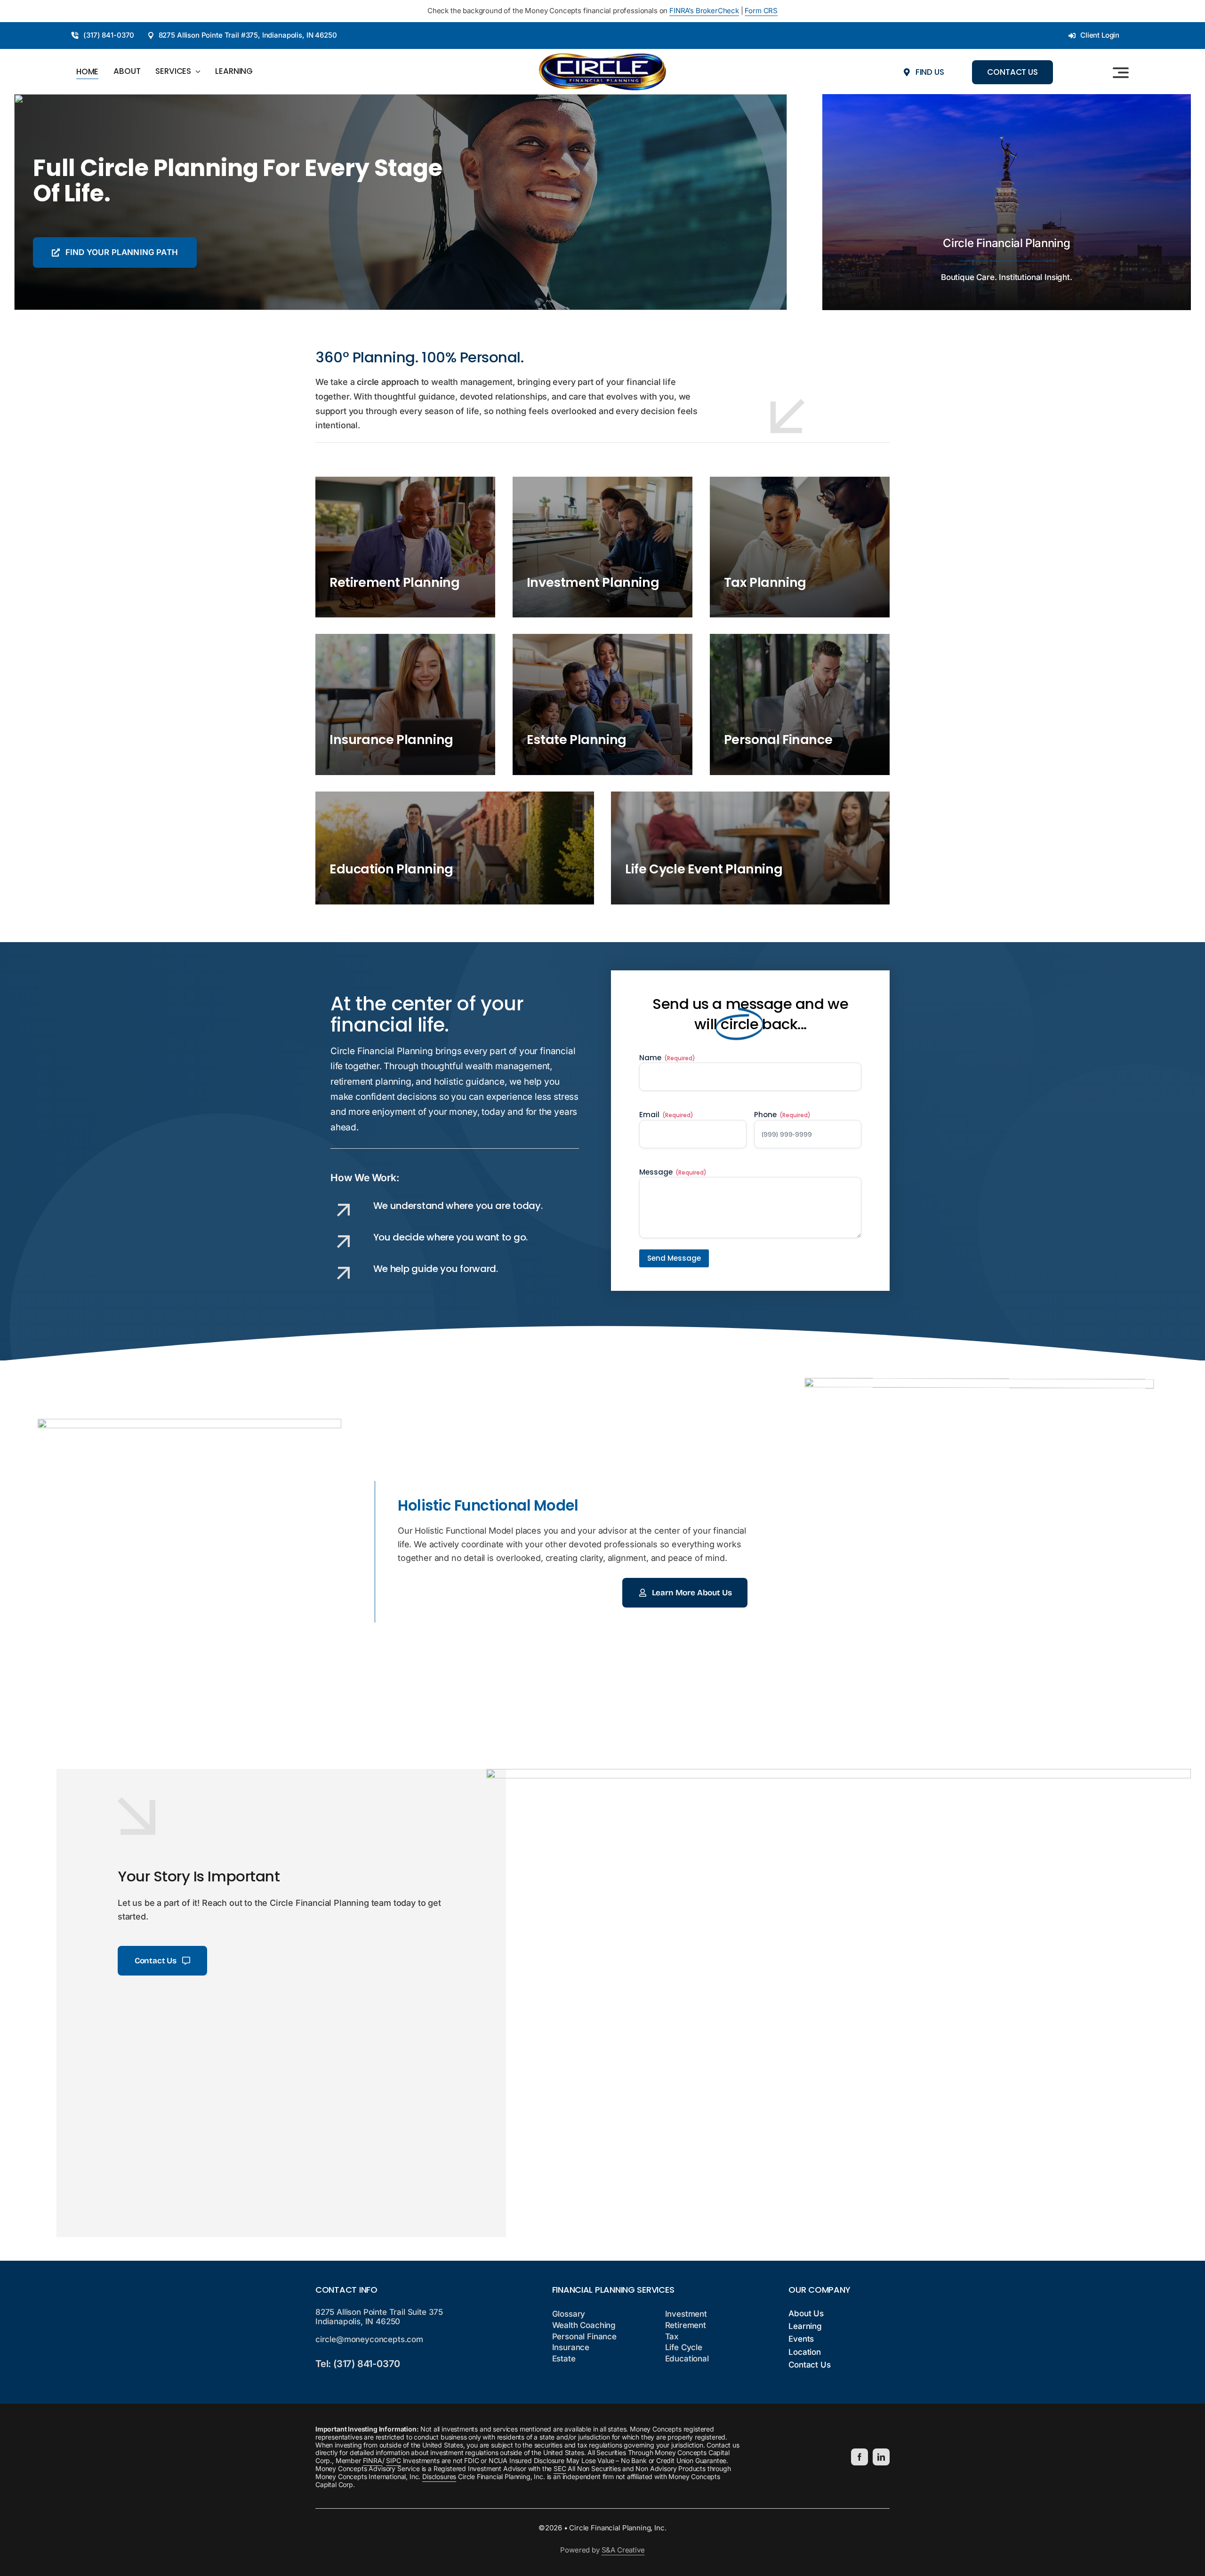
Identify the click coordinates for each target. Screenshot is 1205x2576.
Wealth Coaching (584, 2325)
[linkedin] (881, 2457)
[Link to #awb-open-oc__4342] (1121, 72)
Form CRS (761, 11)
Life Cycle (684, 2347)
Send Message (674, 1258)
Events (801, 2339)
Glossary (569, 2314)
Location (805, 2352)
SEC (560, 2468)
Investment (686, 2314)
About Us (806, 2313)
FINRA (373, 2460)
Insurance (571, 2347)
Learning (805, 2326)
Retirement (686, 2325)
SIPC (393, 2460)
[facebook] (860, 2457)
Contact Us (809, 2365)
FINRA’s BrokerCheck (704, 11)
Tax (672, 2336)
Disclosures (439, 2476)
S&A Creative (623, 2550)
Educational (687, 2359)
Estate (564, 2359)
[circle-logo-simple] (602, 57)
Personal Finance (584, 2336)
